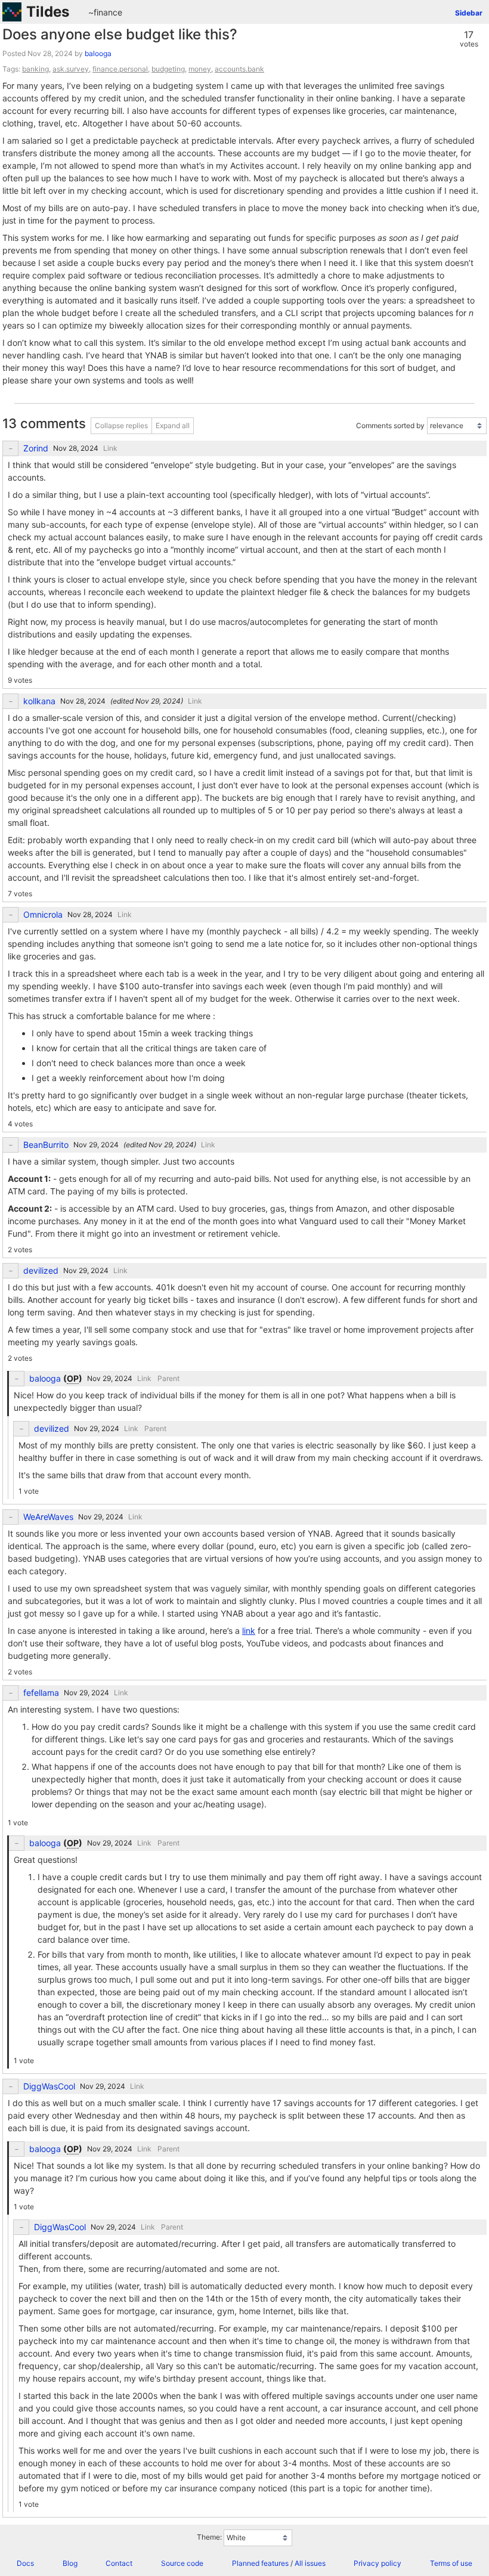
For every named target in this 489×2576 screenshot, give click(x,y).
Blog (70, 2563)
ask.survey (71, 69)
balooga (98, 53)
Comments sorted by (390, 425)
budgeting (168, 69)
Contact (119, 2563)
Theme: (209, 2537)
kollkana (39, 701)
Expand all (173, 425)
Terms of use (451, 2563)
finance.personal (120, 69)
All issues (310, 2563)
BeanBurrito (46, 1145)
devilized (41, 1271)
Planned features (260, 2563)
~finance (105, 12)
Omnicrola (43, 915)
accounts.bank (239, 69)
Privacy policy (377, 2563)
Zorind (36, 448)
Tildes (48, 12)
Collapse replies (121, 425)
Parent (168, 1378)
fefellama (41, 1693)
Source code (182, 2563)
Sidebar (469, 13)
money (200, 69)
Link (110, 448)
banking (35, 69)
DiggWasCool (49, 2086)
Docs (25, 2563)
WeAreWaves (48, 1517)
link (249, 1631)
